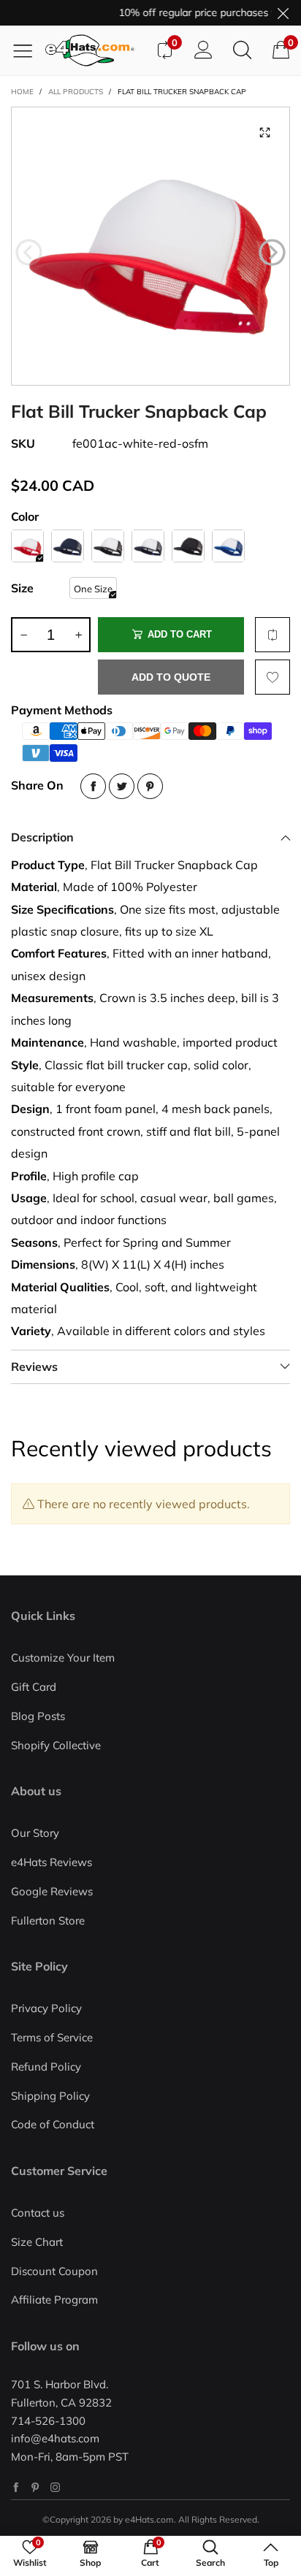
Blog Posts (38, 1716)
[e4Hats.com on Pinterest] (35, 2487)
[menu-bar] (28, 50)
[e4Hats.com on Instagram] (55, 2487)
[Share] (93, 786)
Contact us (38, 2213)
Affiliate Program (54, 2300)
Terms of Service (52, 2037)
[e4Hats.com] (95, 50)
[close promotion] (283, 13)
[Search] (242, 50)
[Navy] (68, 546)
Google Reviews (52, 1891)
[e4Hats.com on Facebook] (16, 2487)
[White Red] (27, 546)
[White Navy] (148, 546)
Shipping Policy (50, 2096)
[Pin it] (150, 786)
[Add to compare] (273, 635)
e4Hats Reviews (52, 1862)
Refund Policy (46, 2067)
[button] (29, 253)
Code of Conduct (53, 2124)
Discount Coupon (54, 2271)
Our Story (35, 1833)
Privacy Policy (46, 2008)
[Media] (264, 132)
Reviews (34, 1367)
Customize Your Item (63, 1658)
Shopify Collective (56, 1745)
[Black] (188, 546)
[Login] (203, 50)
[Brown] (228, 546)
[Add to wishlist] (273, 677)
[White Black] (108, 546)
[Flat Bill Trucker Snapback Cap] (150, 246)
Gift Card (34, 1687)
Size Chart (37, 2242)
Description (42, 837)
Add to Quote (171, 677)
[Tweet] (122, 786)
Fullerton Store (48, 1920)
